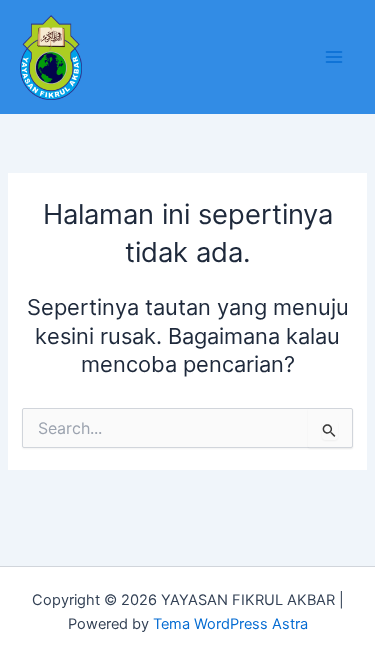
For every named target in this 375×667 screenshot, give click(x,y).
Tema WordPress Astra (230, 624)
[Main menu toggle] (334, 57)
